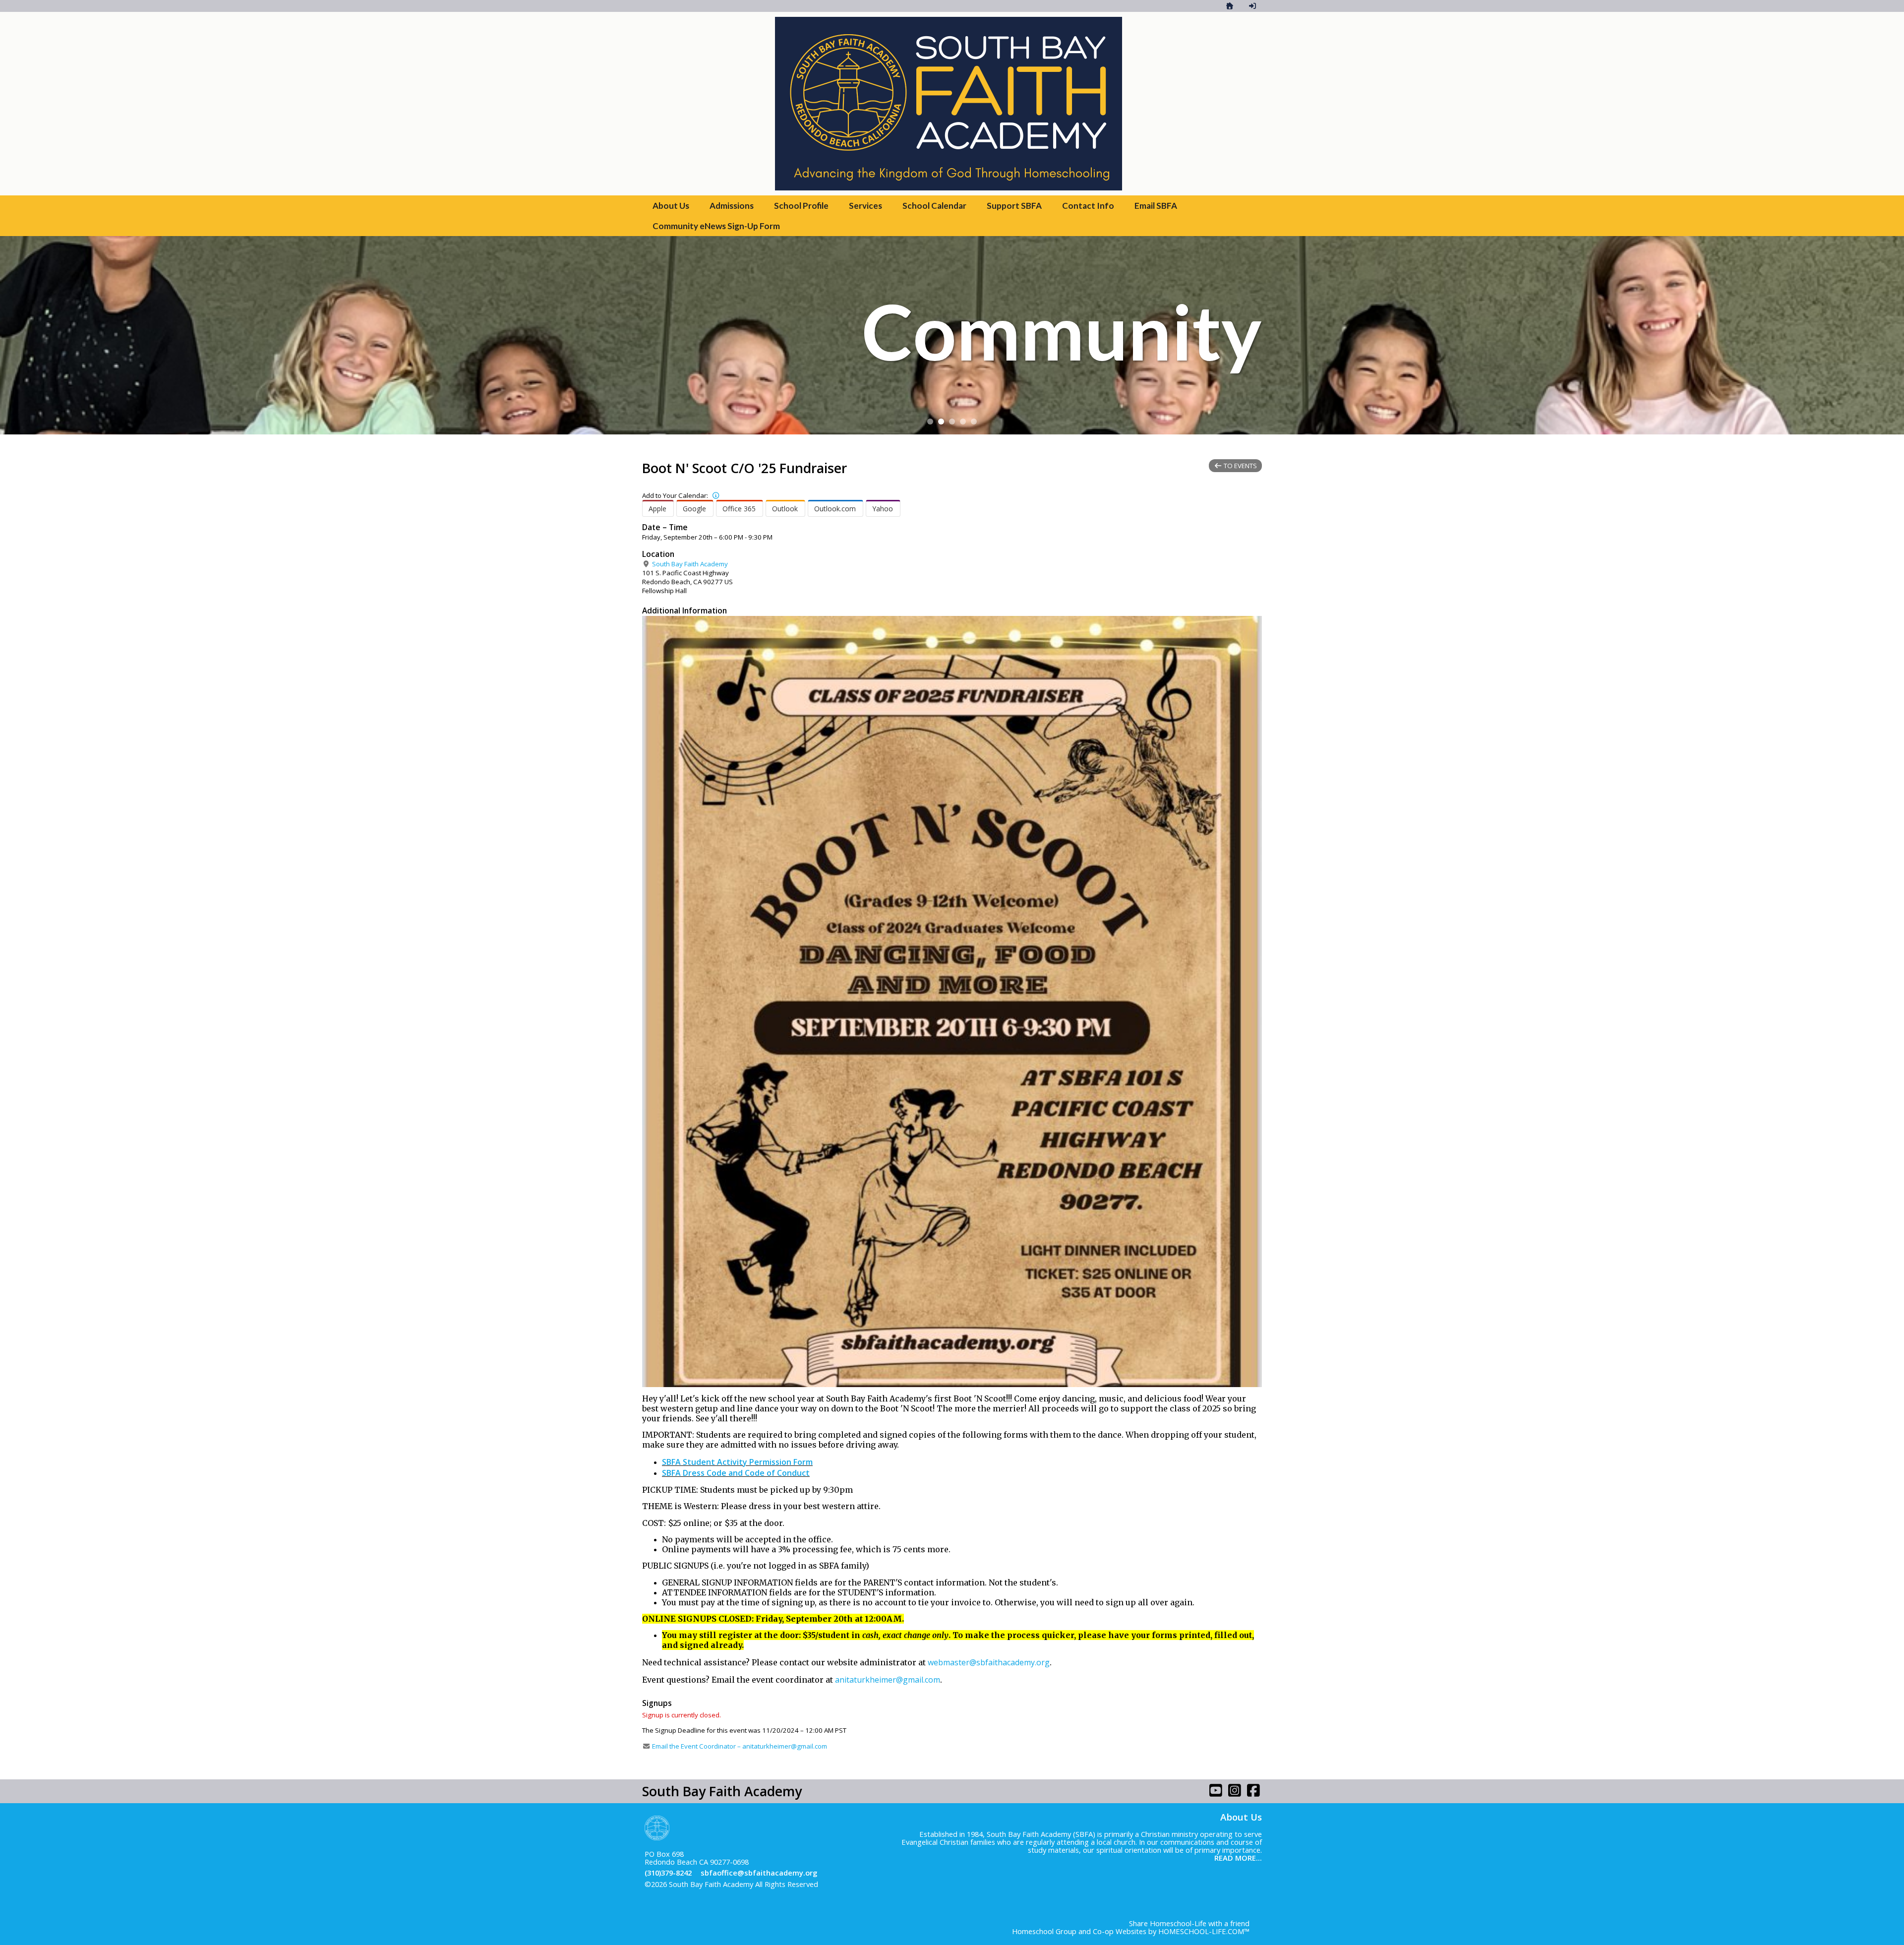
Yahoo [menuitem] (883, 509)
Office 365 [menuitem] (739, 509)
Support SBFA (1014, 206)
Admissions (732, 206)
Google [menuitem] (694, 509)
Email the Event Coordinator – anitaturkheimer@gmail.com (739, 1746)
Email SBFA (1156, 206)
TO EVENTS (1240, 466)
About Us (671, 206)
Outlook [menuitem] (785, 509)
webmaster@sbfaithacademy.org (989, 1662)
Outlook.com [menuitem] (835, 509)
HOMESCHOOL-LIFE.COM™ (1204, 1931)
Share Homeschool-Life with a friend (1189, 1923)
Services (865, 206)
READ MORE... (1238, 1858)
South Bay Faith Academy (689, 564)
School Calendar (934, 206)
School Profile (801, 206)
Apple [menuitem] (657, 509)
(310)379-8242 (668, 1873)
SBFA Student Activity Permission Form (737, 1462)
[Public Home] (1230, 6)
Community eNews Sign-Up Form (716, 226)
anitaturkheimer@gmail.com (888, 1680)
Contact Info (1088, 206)
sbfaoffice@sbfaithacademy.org (759, 1873)
